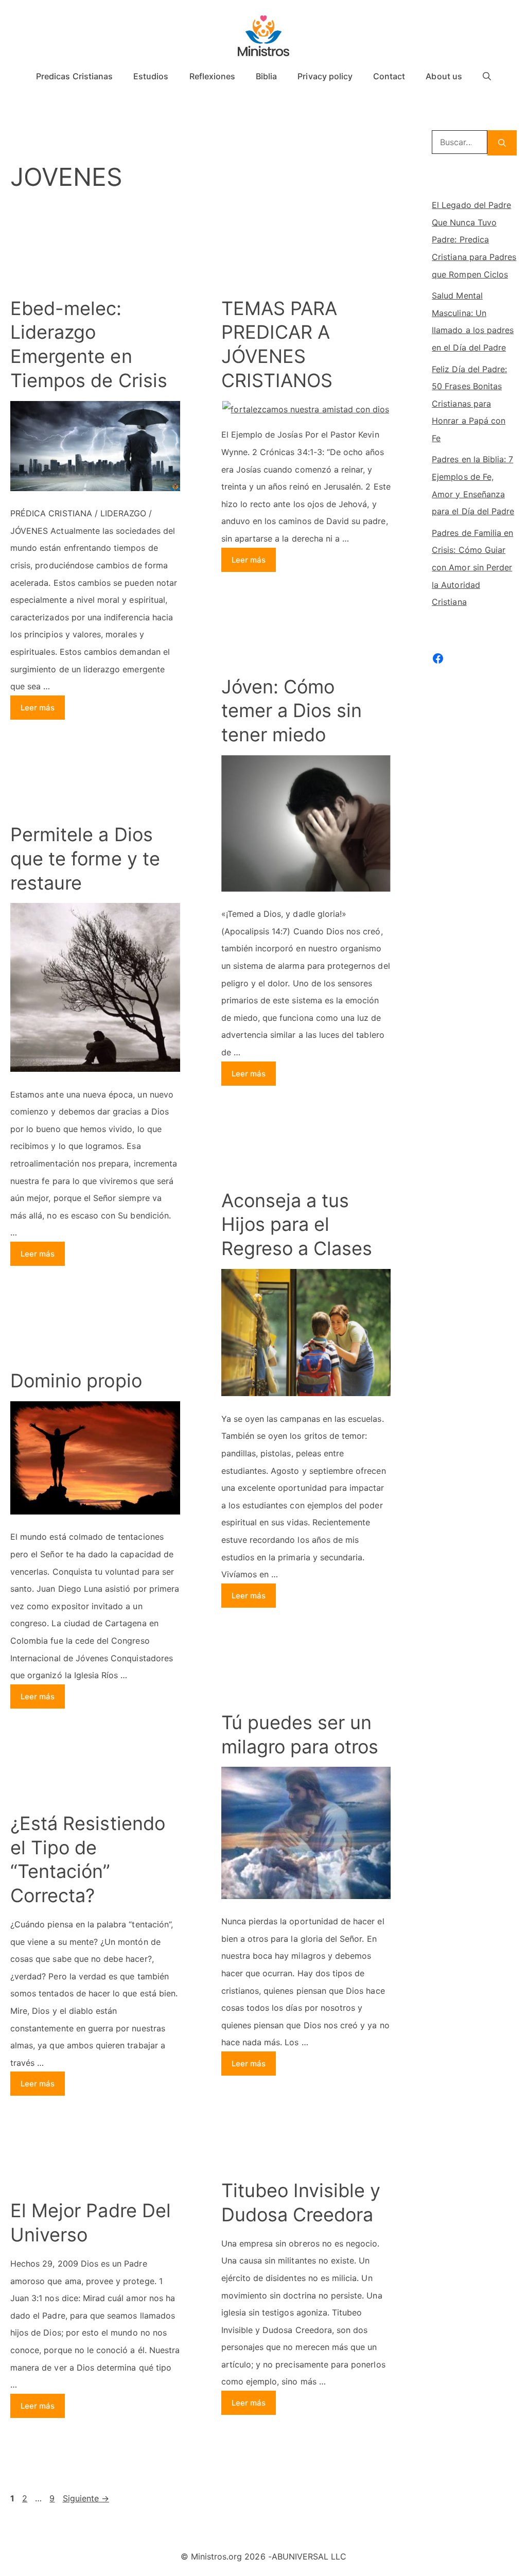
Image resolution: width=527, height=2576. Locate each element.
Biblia (266, 76)
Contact (389, 76)
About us (444, 76)
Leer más (38, 708)
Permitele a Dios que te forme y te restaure (85, 859)
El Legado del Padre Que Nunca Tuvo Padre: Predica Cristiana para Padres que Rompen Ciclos (474, 239)
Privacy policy (325, 76)
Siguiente (86, 2498)
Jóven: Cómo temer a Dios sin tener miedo (292, 711)
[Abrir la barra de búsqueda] (487, 76)
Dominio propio (76, 1381)
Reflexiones (213, 76)
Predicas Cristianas (74, 76)
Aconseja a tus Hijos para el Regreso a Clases (297, 1225)
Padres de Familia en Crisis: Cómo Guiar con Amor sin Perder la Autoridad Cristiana (472, 567)
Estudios (151, 76)
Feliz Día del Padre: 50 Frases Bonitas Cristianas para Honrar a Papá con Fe (469, 404)
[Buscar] (502, 143)
